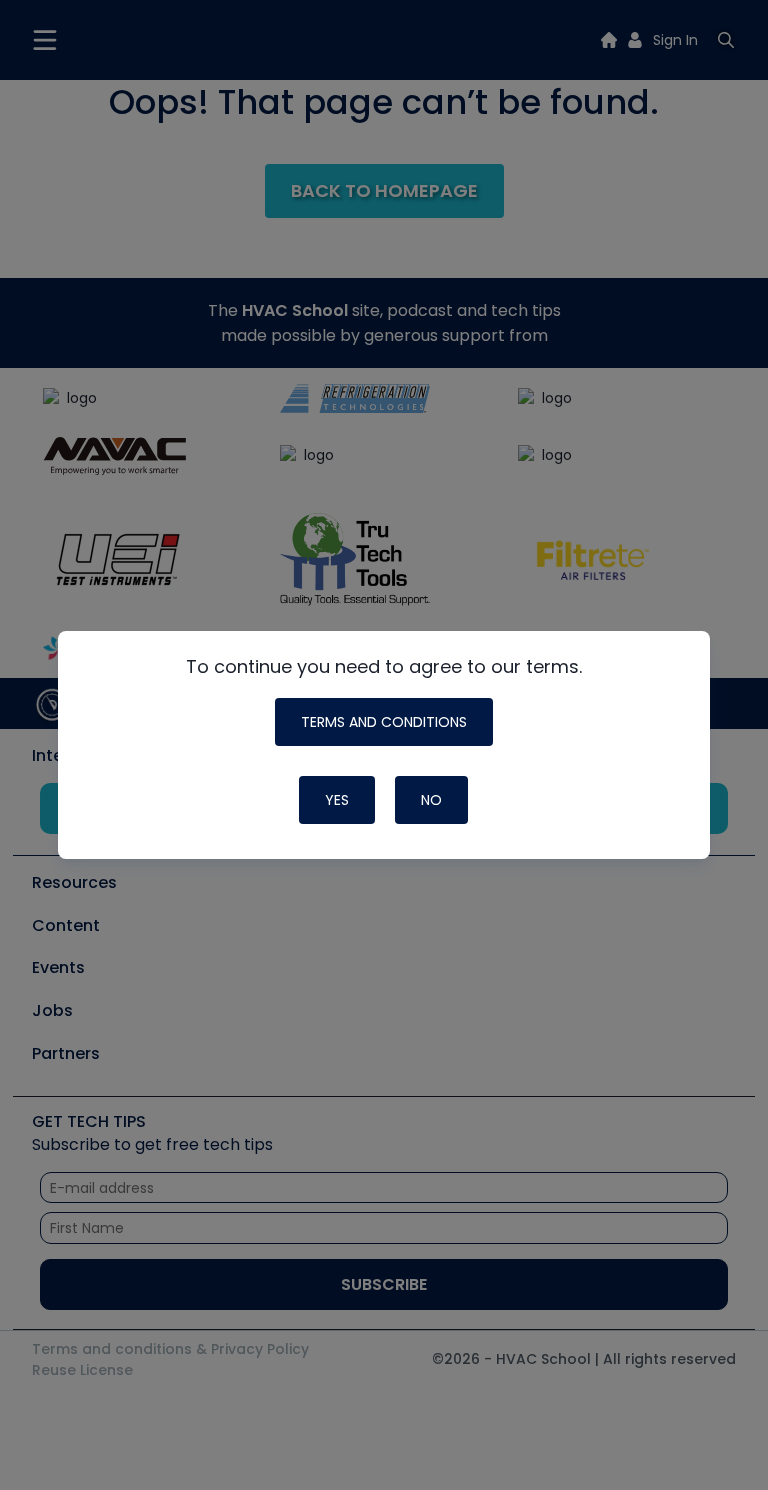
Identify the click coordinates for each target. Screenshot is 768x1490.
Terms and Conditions (384, 722)
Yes (337, 800)
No (431, 800)
